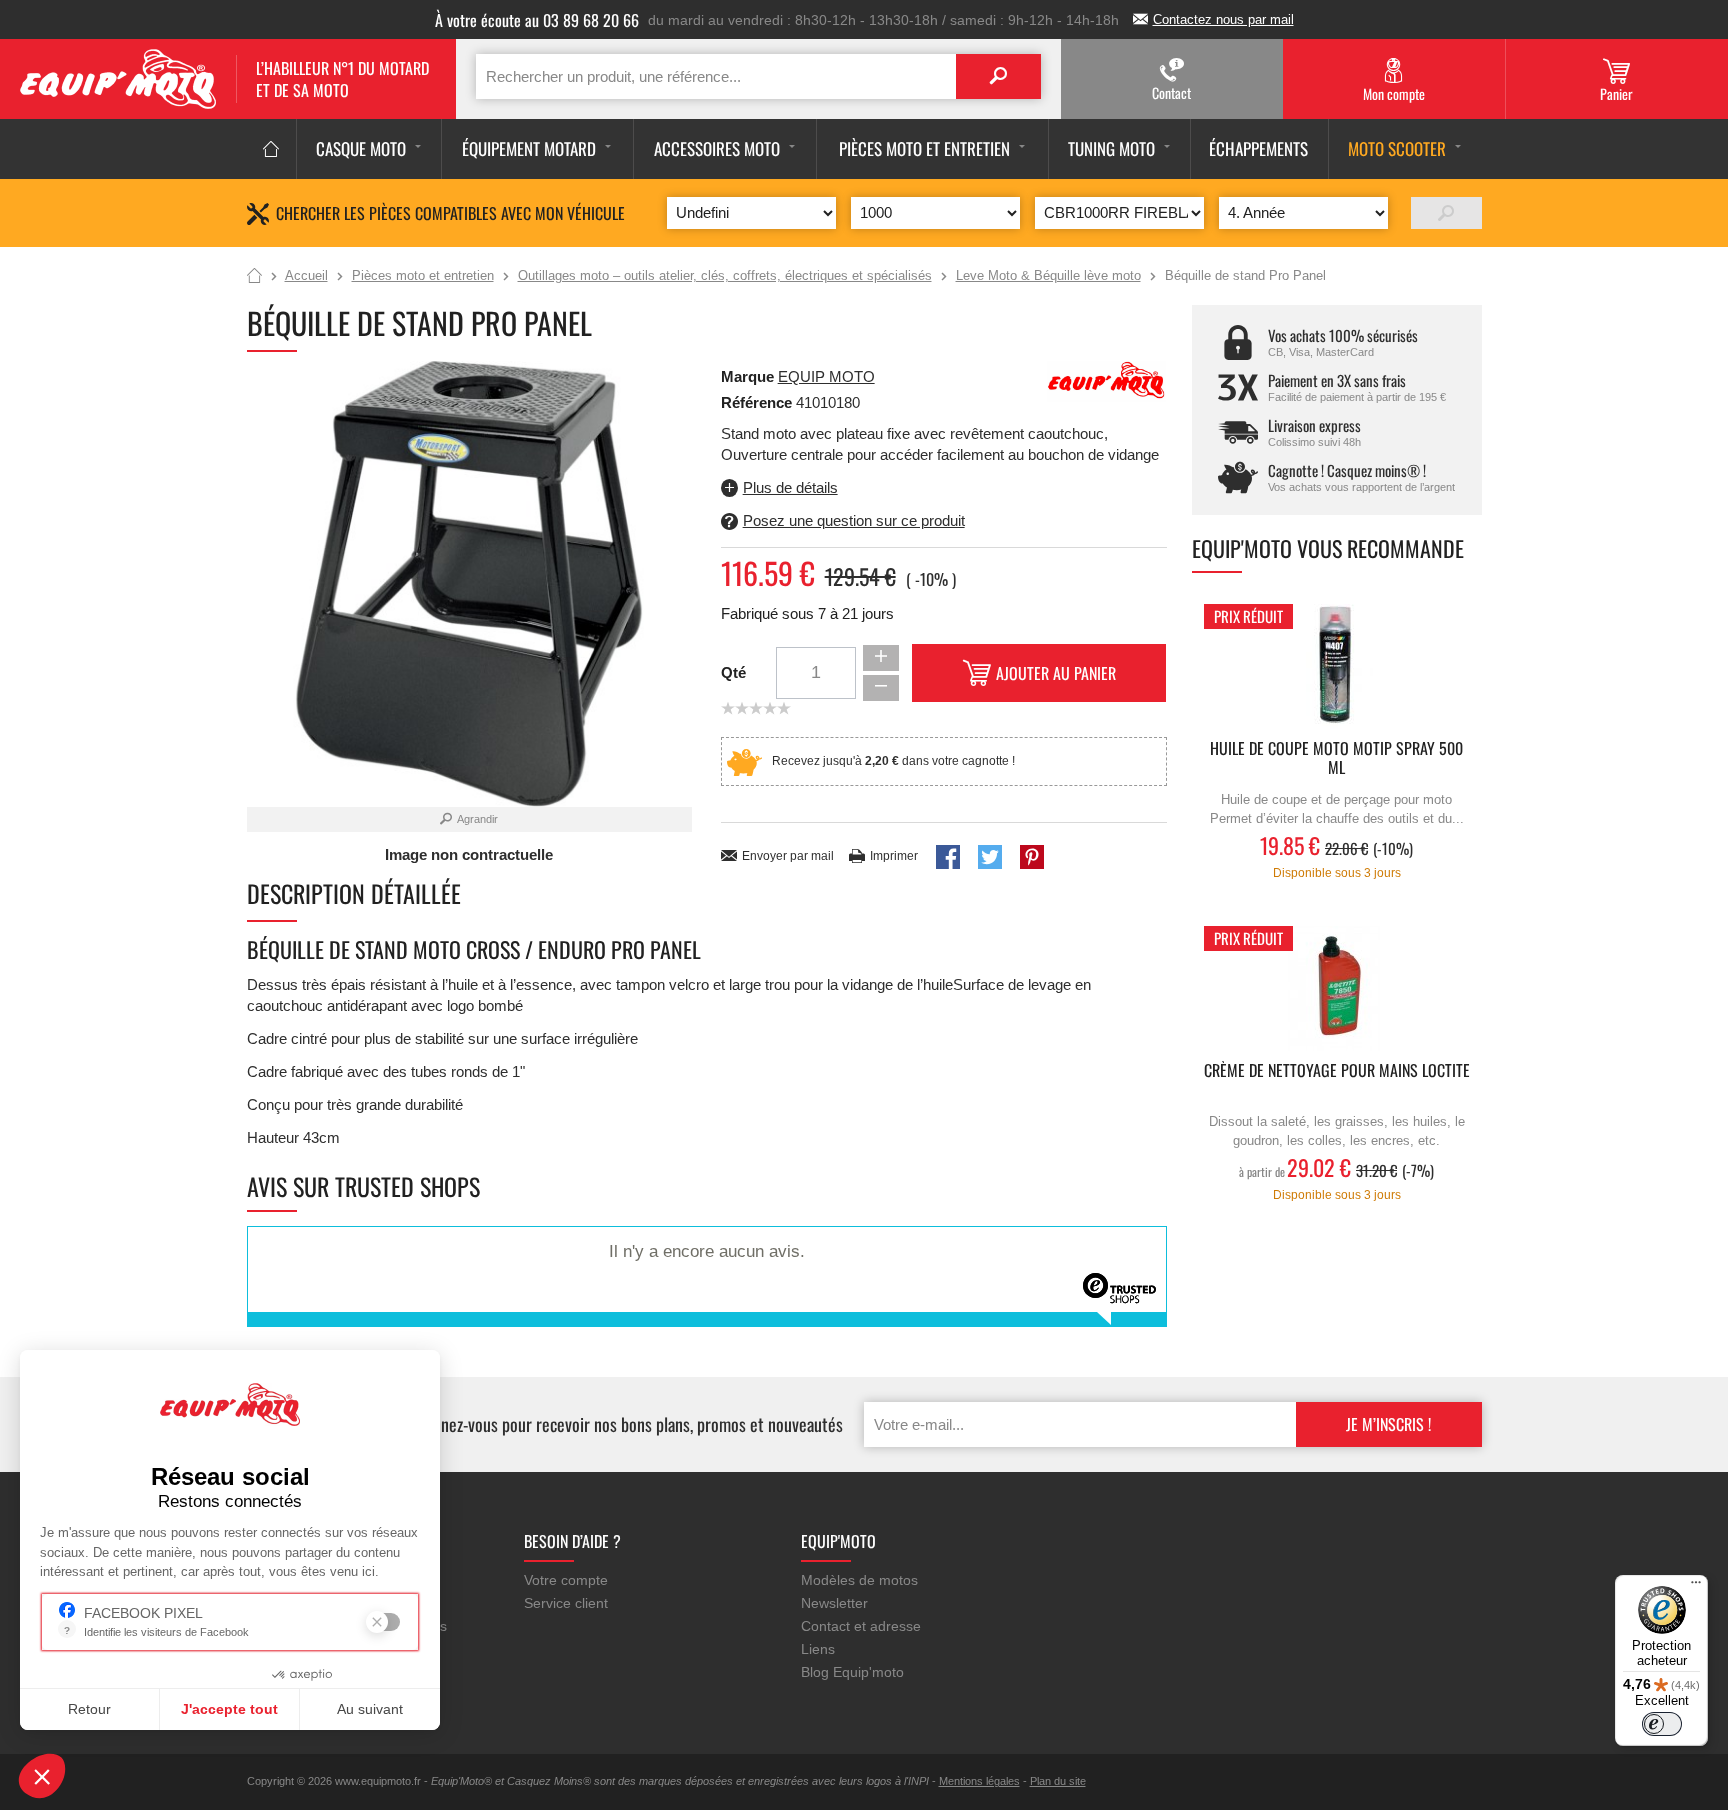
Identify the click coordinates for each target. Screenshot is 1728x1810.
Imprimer (894, 856)
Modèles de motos (859, 1580)
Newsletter (834, 1603)
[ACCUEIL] (271, 149)
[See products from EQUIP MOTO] (1107, 379)
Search (998, 76)
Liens (818, 1649)
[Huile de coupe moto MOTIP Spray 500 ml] (1337, 666)
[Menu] (1696, 1587)
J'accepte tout (229, 1709)
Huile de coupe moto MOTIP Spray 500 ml (1336, 759)
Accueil (254, 277)
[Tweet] (990, 857)
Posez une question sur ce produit (854, 520)
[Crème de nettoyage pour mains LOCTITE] (1337, 988)
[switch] (1662, 1724)
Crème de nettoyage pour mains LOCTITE (1337, 1071)
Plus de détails (790, 487)
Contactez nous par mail (1223, 19)
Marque (747, 376)
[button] (42, 1776)
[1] (1446, 213)
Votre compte (566, 1580)
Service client (566, 1603)
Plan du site (1058, 1781)
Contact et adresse (861, 1626)
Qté (733, 672)
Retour (89, 1709)
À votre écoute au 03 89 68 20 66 (537, 20)
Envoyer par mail (788, 856)
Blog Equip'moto (852, 1672)
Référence (758, 402)
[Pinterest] (1032, 857)
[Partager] (948, 857)
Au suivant (370, 1709)
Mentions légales (979, 1781)
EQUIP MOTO (826, 376)
